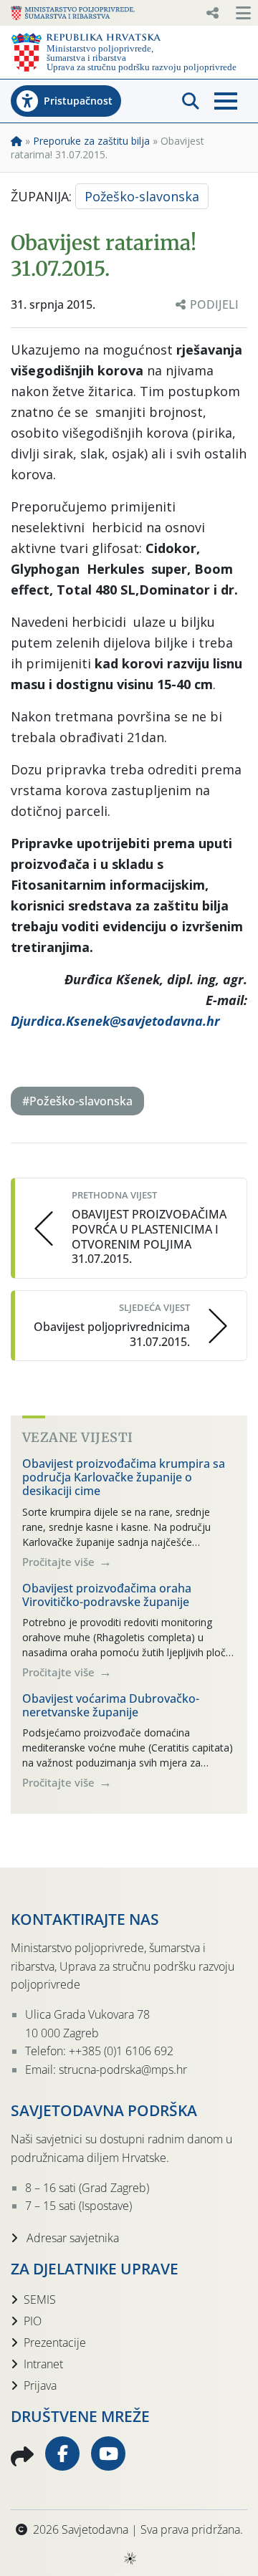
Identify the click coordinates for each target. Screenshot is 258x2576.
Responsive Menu (212, 13)
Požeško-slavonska (142, 196)
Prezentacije (55, 2342)
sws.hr (129, 2558)
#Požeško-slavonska (77, 1101)
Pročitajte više (60, 1562)
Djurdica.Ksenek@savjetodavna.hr (115, 1021)
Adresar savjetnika (71, 2238)
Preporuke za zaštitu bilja (91, 141)
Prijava (40, 2385)
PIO (33, 2321)
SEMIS (40, 2299)
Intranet (43, 2364)
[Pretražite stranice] (191, 101)
